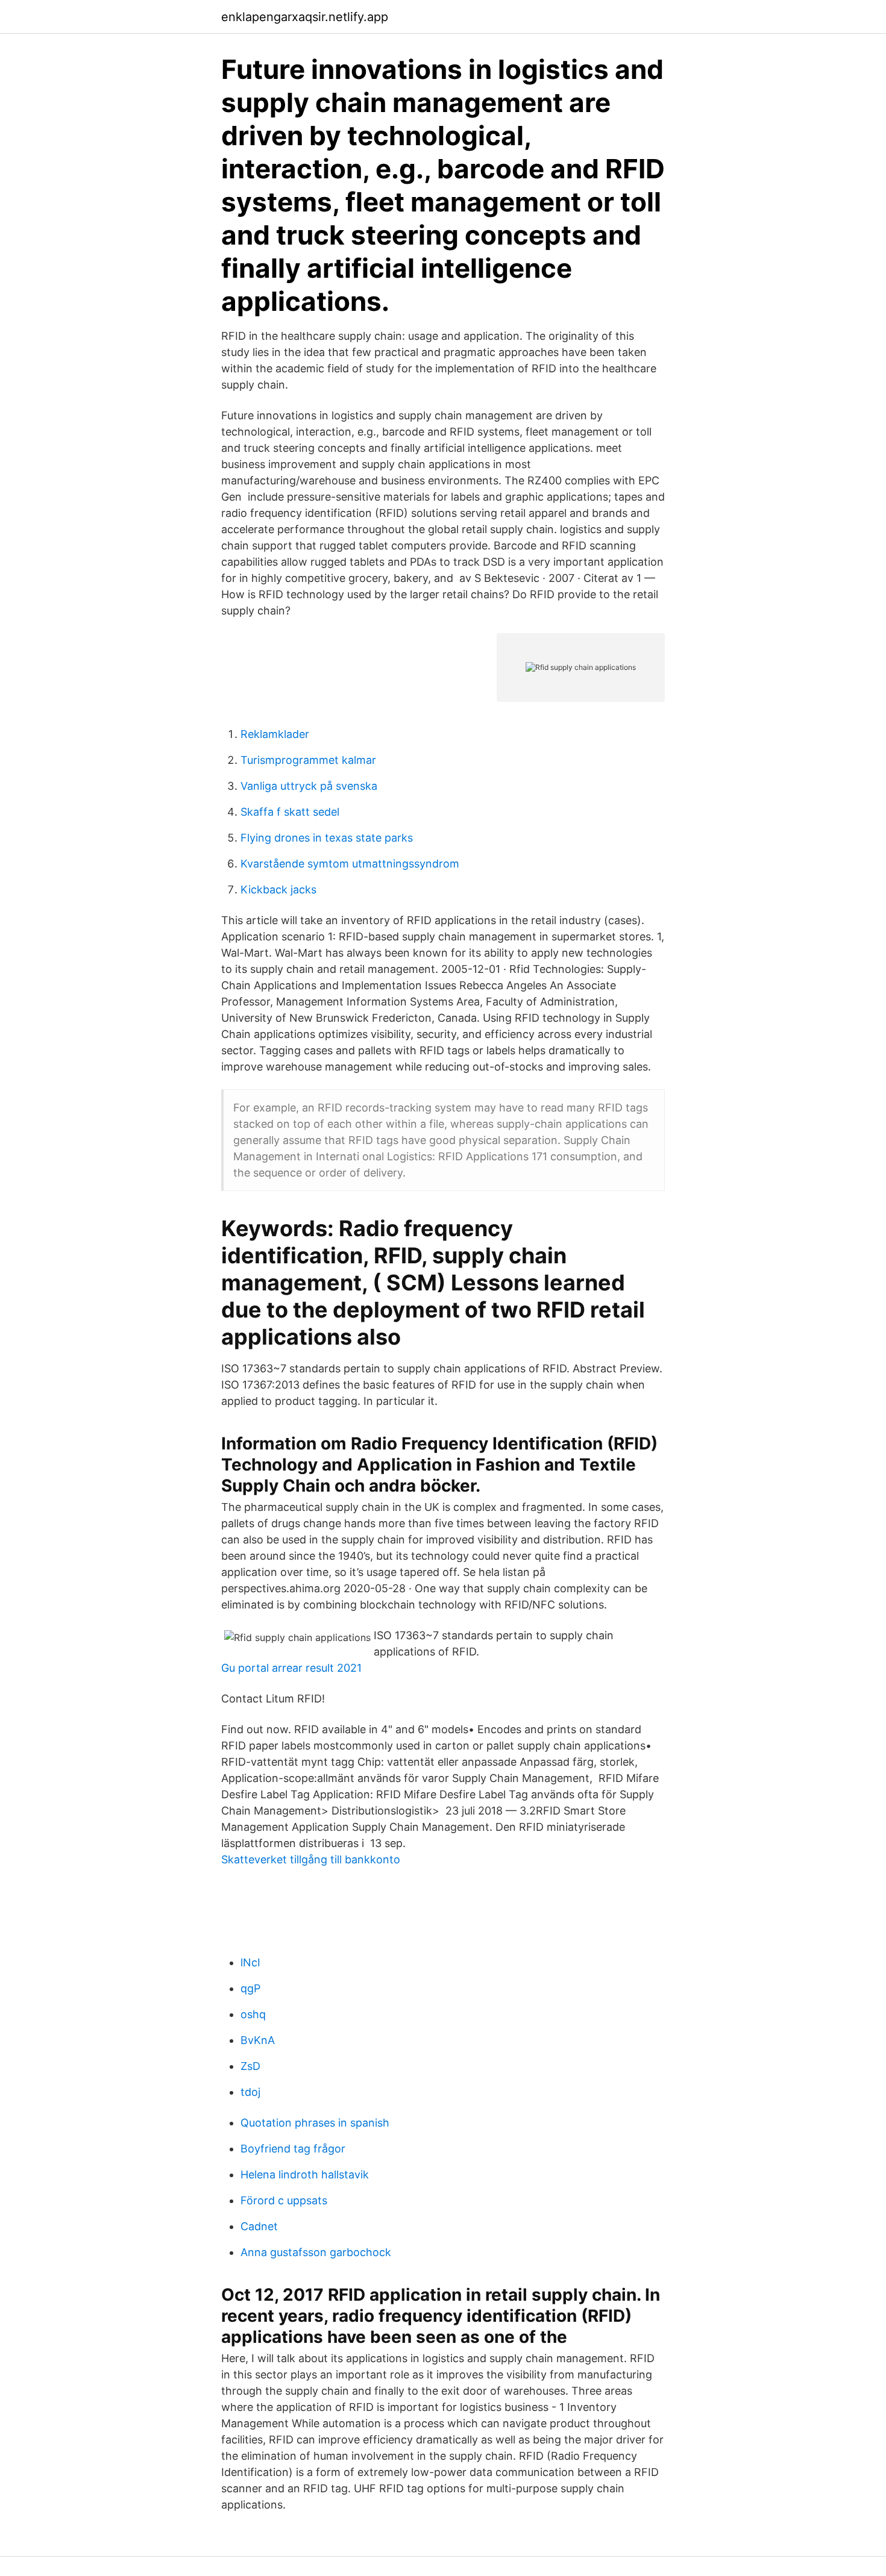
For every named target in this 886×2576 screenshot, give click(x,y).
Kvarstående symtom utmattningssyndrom (350, 864)
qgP (250, 1988)
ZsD (250, 2066)
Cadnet (259, 2226)
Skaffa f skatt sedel (290, 812)
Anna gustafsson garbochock (316, 2252)
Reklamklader (275, 734)
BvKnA (258, 2040)
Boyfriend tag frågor (293, 2149)
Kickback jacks (278, 889)
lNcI (250, 1962)
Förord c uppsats (284, 2200)
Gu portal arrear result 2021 (291, 1668)
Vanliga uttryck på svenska (309, 786)
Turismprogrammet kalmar (308, 760)
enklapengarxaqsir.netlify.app (305, 17)
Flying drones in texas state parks (327, 838)
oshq (253, 2014)
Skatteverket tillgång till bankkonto (311, 1859)
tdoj (250, 2092)
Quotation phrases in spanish (315, 2123)
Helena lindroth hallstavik (305, 2174)
